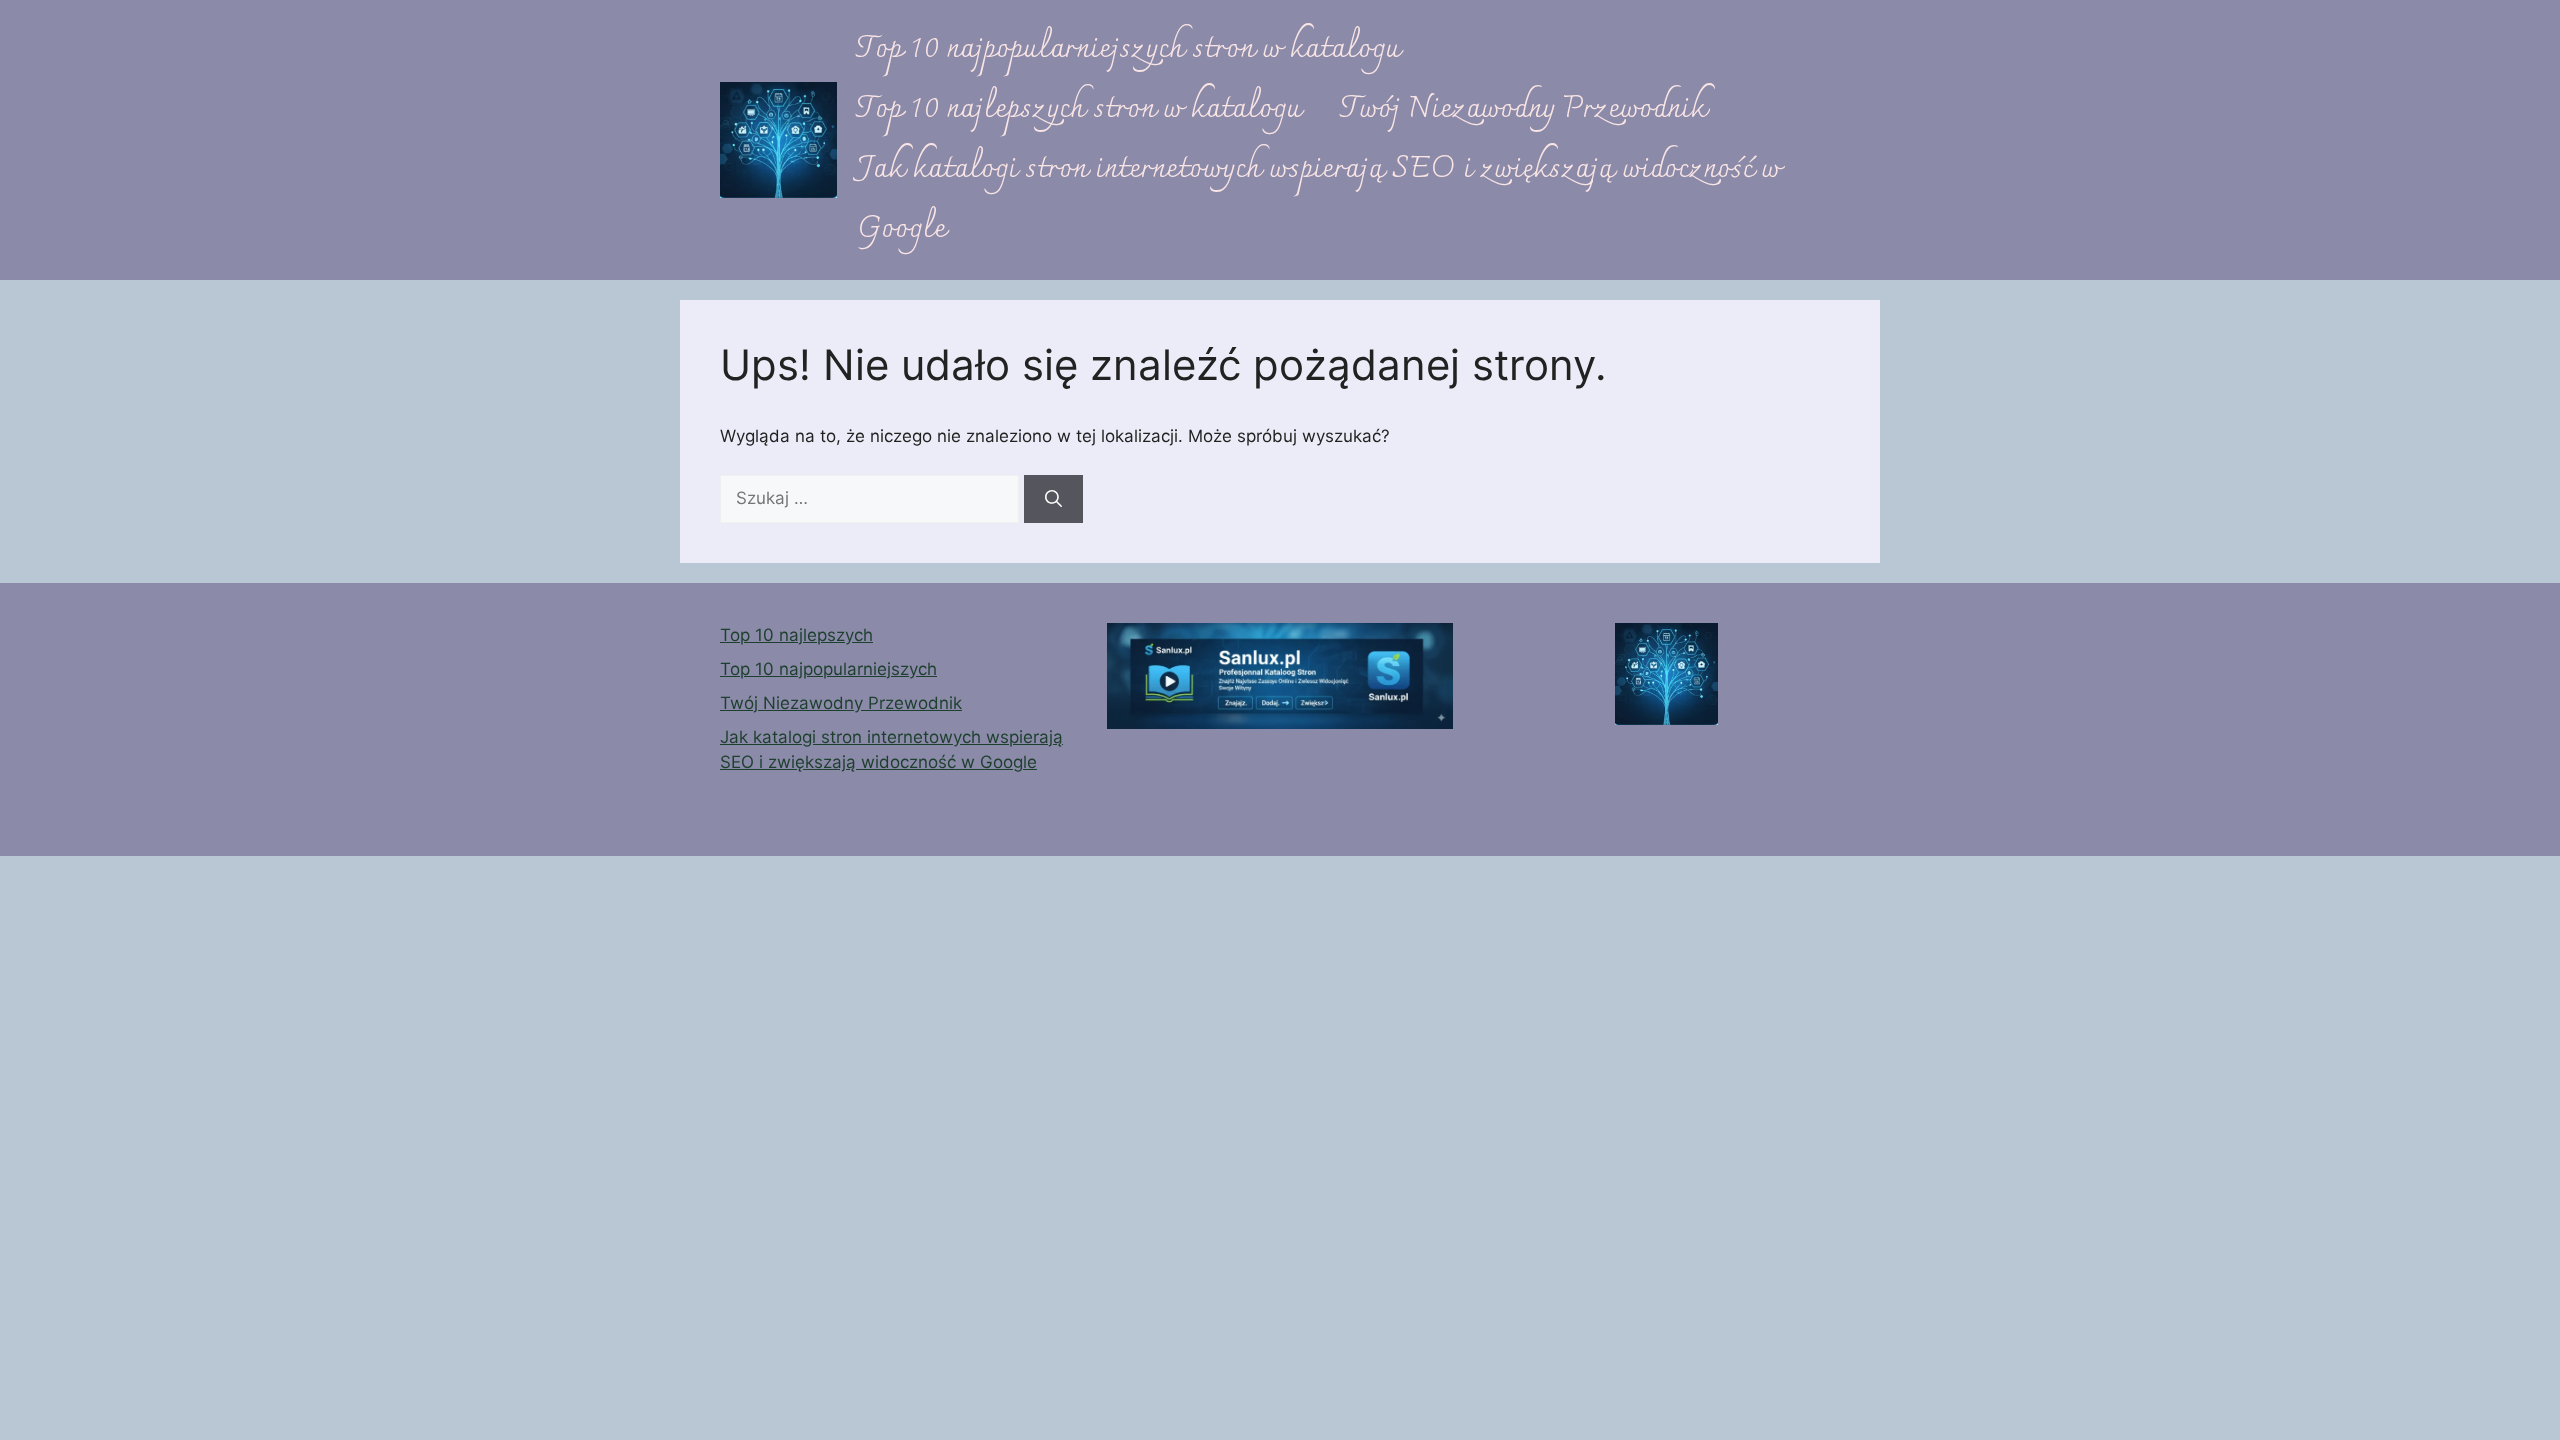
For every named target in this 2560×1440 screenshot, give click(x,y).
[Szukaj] (1053, 499)
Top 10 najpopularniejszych (828, 669)
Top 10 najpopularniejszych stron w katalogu (1128, 49)
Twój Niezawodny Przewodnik (1523, 109)
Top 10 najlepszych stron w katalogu (1079, 109)
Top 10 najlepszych (796, 635)
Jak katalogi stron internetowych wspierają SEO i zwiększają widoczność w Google (1318, 199)
